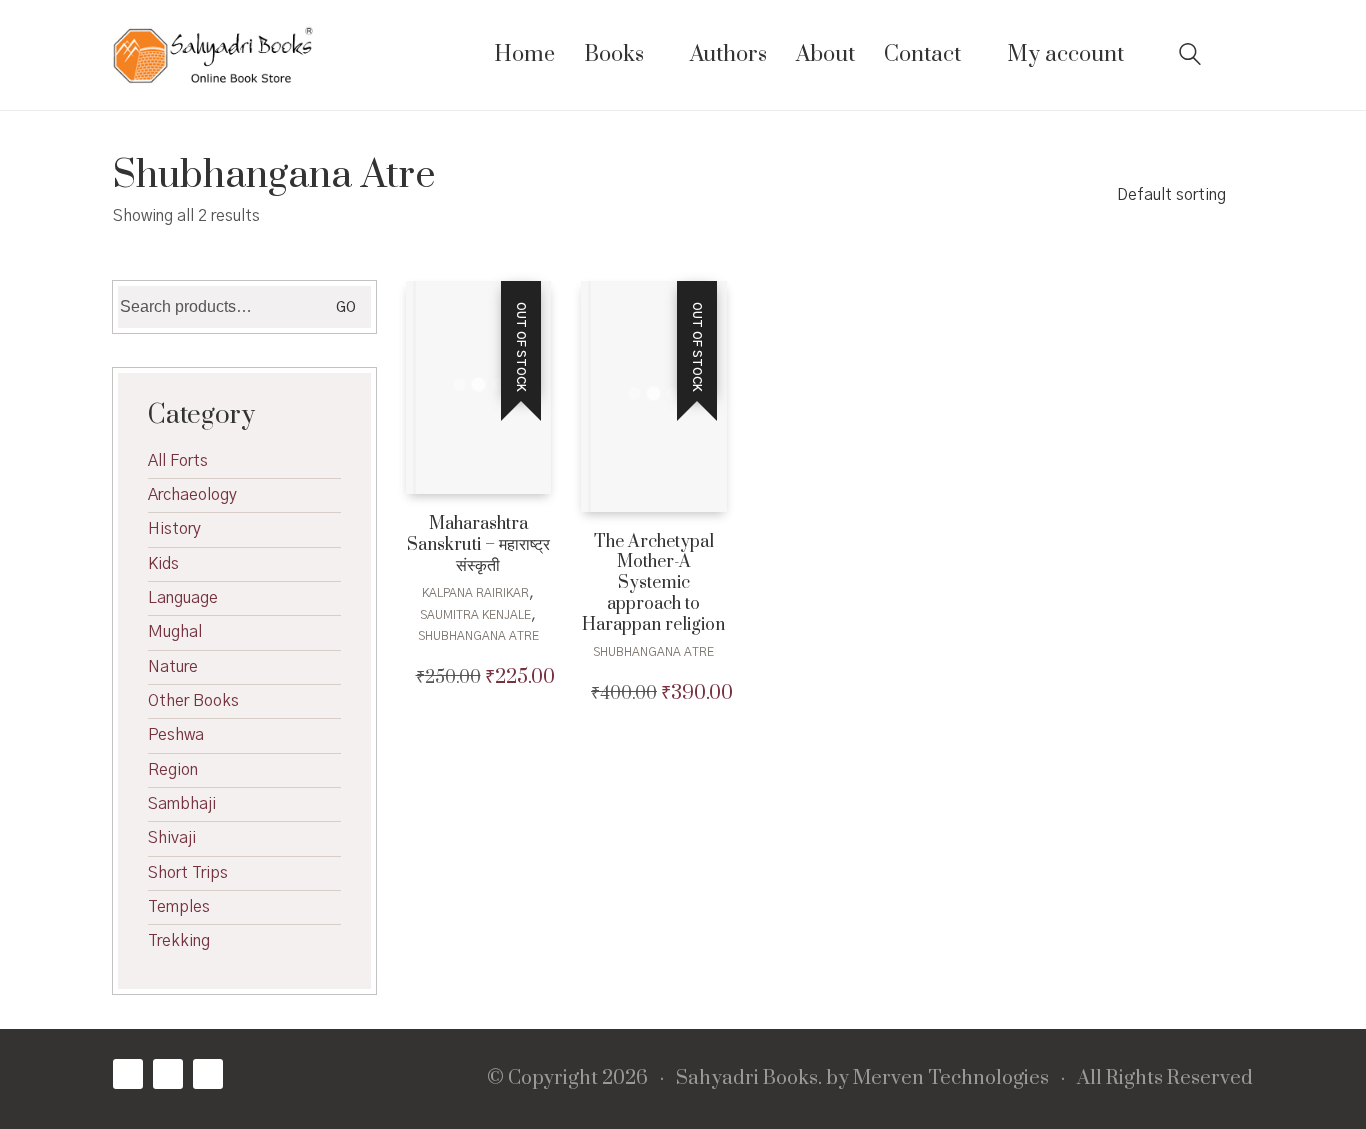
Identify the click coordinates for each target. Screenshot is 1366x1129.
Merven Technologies (951, 1079)
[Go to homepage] (213, 55)
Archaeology (192, 495)
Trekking (179, 941)
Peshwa (176, 735)
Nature (173, 667)
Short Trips (188, 873)
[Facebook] (128, 1074)
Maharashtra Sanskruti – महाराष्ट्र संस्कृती (478, 545)
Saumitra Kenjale (475, 615)
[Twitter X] (168, 1074)
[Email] (208, 1074)
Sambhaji (182, 804)
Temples (179, 907)
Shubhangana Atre (478, 636)
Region (173, 770)
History (174, 529)
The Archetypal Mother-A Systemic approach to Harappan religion (653, 584)
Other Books (193, 701)
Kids (163, 564)
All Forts (178, 461)
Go (346, 308)
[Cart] (1242, 55)
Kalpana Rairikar (475, 593)
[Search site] (1190, 57)
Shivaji (172, 838)
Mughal (175, 632)
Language (183, 598)
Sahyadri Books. (749, 1079)
